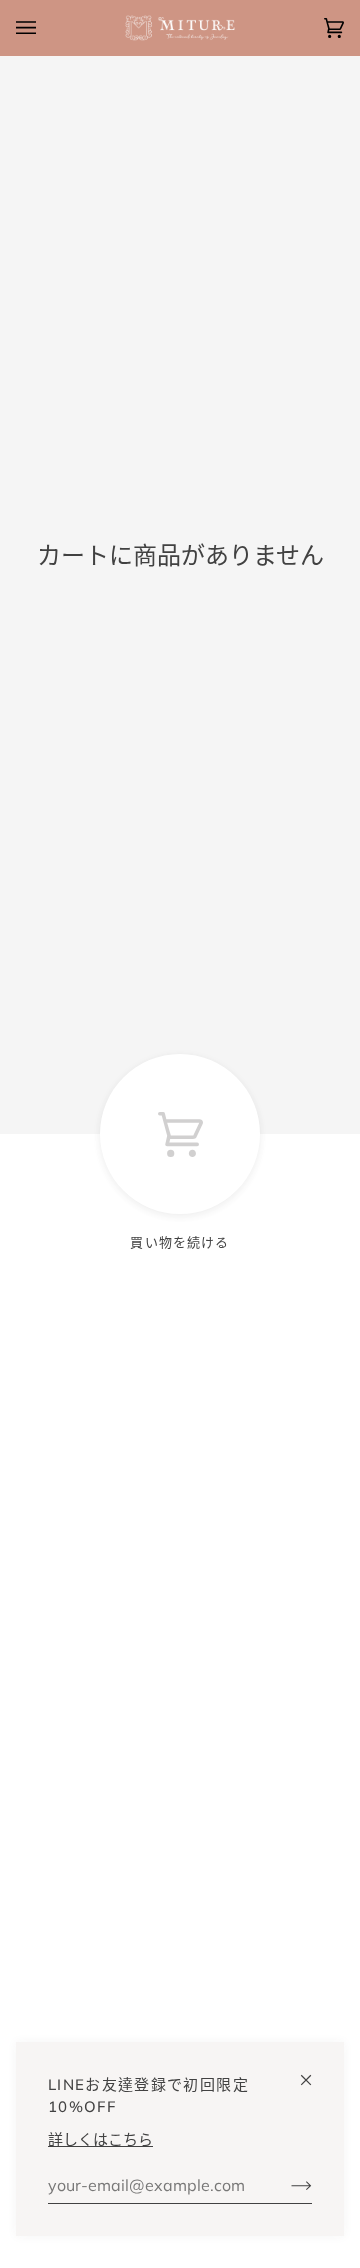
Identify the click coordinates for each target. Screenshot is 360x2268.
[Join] (285, 2185)
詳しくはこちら (100, 2139)
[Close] (314, 2071)
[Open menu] (46, 28)
